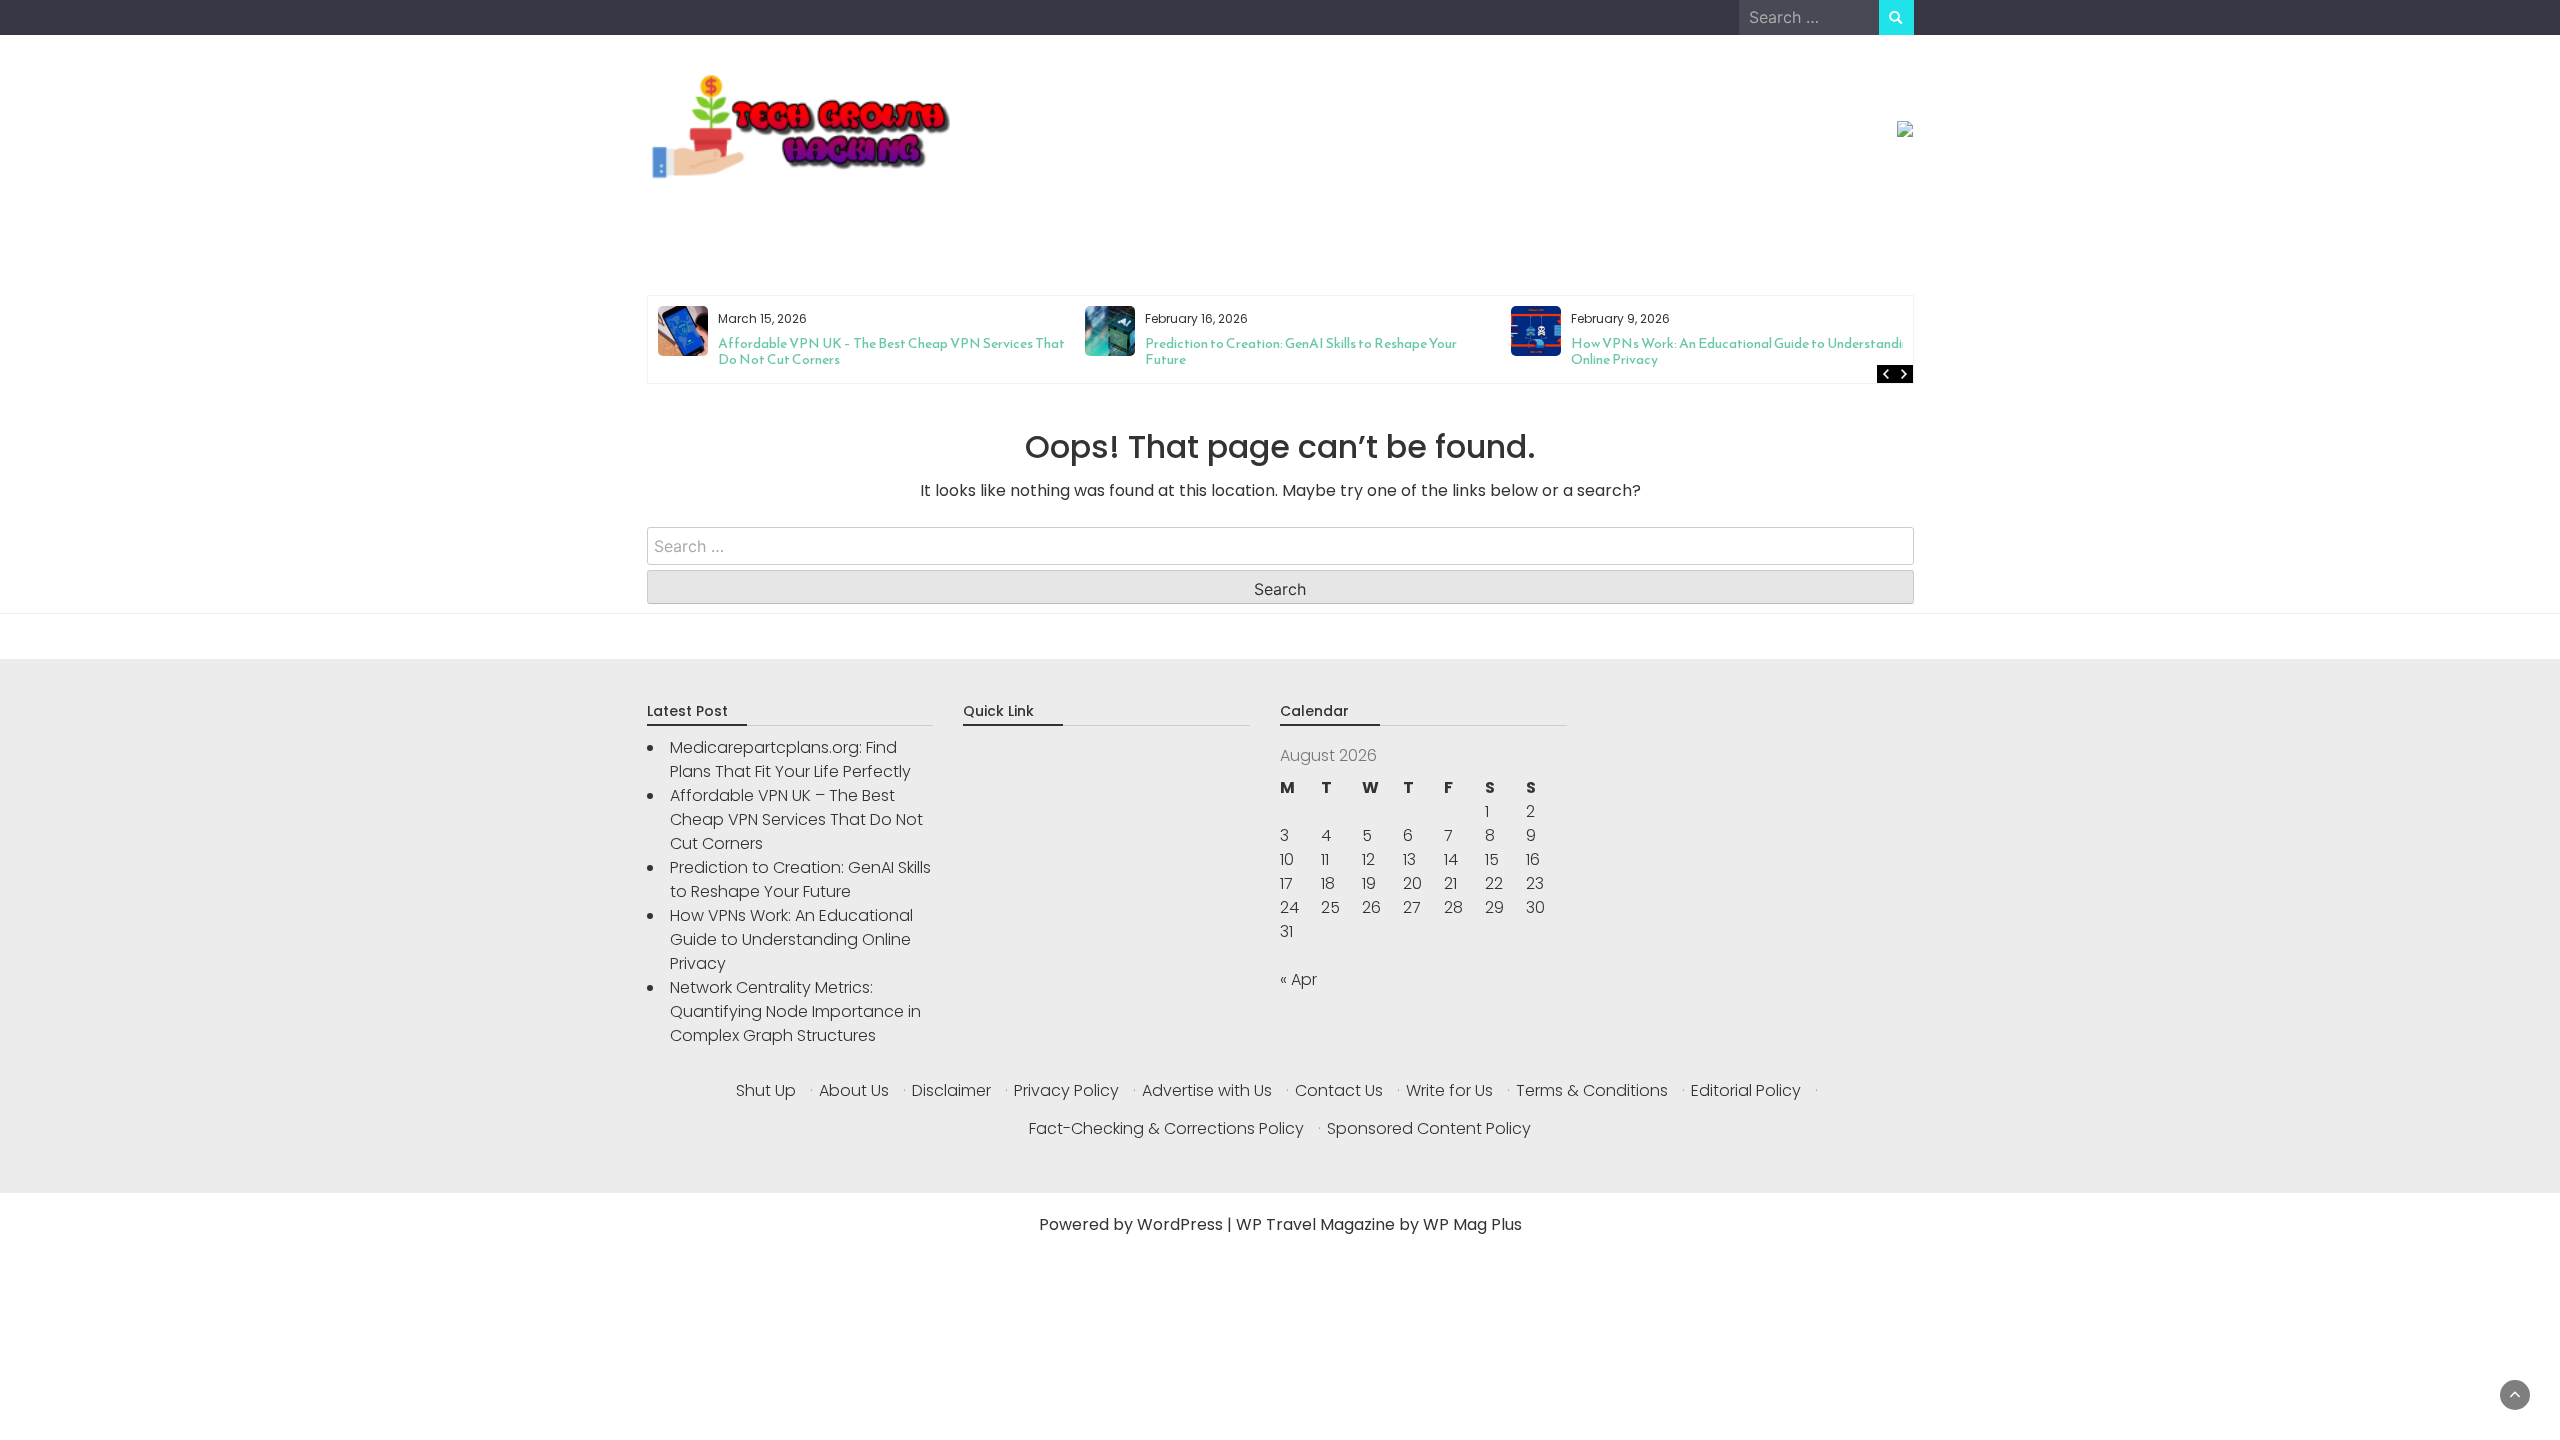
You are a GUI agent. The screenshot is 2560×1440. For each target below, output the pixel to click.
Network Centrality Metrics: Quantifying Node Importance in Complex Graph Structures (1696, 351)
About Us (854, 1090)
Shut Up (766, 1090)
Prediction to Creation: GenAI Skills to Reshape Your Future (874, 351)
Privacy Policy (1066, 1090)
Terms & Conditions (1592, 1090)
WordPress (1180, 1224)
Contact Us (1339, 1090)
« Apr (1298, 979)
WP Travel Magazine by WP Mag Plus (1379, 1224)
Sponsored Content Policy (1429, 1128)
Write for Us (1449, 1090)
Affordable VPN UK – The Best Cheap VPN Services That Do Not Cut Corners (796, 819)
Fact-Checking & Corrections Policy (1166, 1128)
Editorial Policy (1746, 1090)
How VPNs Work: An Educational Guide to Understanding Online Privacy (1317, 351)
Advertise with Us (1207, 1090)
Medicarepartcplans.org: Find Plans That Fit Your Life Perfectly (790, 759)
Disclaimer (951, 1090)
